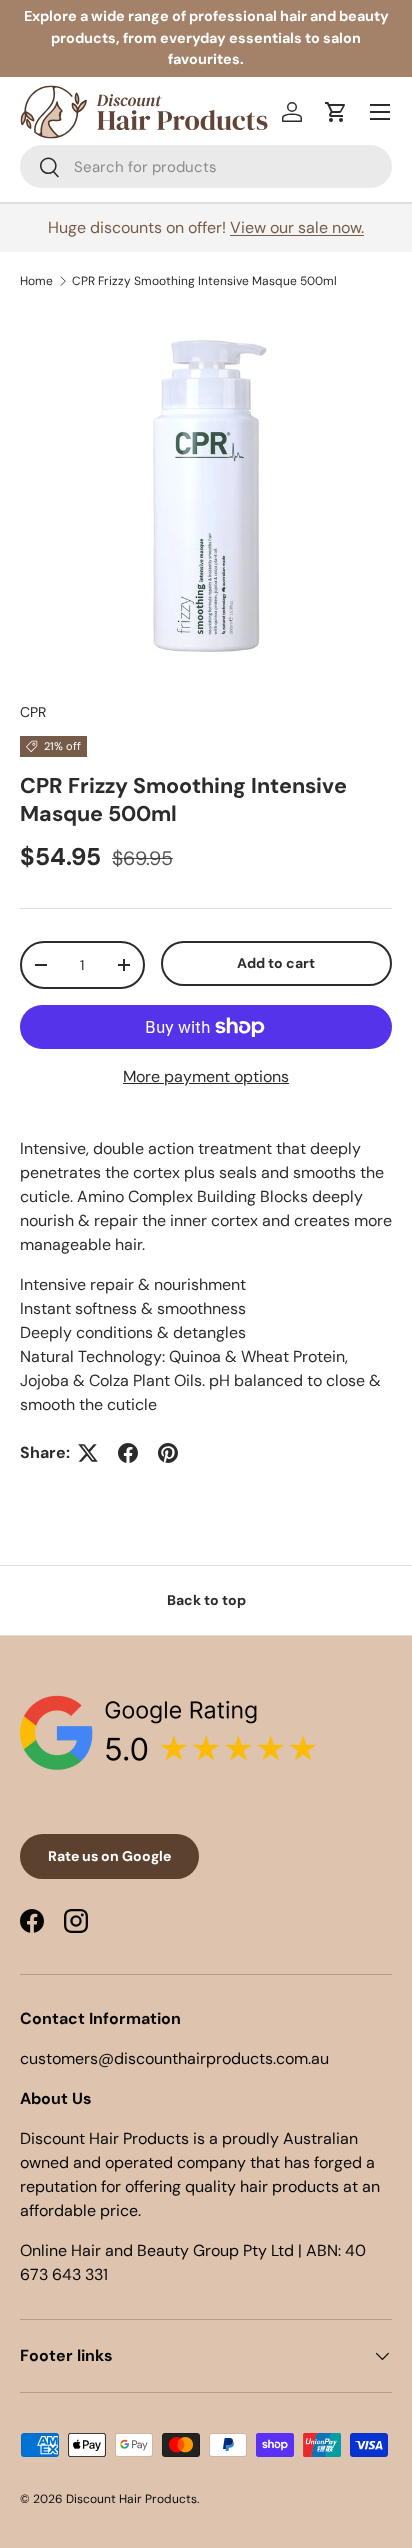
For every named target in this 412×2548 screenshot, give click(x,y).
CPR (33, 712)
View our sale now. (297, 227)
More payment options (206, 1076)
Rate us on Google (109, 1856)
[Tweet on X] (88, 1453)
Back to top (206, 1600)
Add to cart (276, 963)
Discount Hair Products (131, 2499)
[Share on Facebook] (128, 1453)
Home (36, 281)
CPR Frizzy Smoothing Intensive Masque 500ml (204, 281)
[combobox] (206, 166)
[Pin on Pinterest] (168, 1453)
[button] (336, 112)
